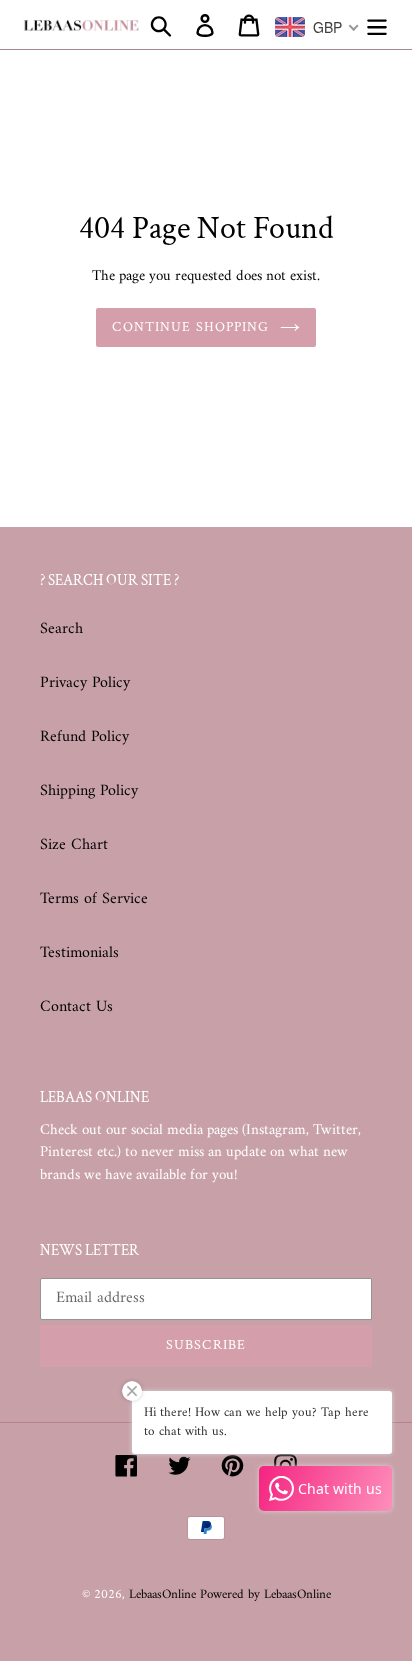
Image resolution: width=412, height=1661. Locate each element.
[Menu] (377, 25)
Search (61, 629)
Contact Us (76, 1007)
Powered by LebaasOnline (265, 1594)
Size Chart (74, 845)
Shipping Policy (89, 791)
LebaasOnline (164, 1594)
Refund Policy (84, 737)
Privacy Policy (85, 683)
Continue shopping (190, 327)
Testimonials (79, 953)
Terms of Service (94, 899)
